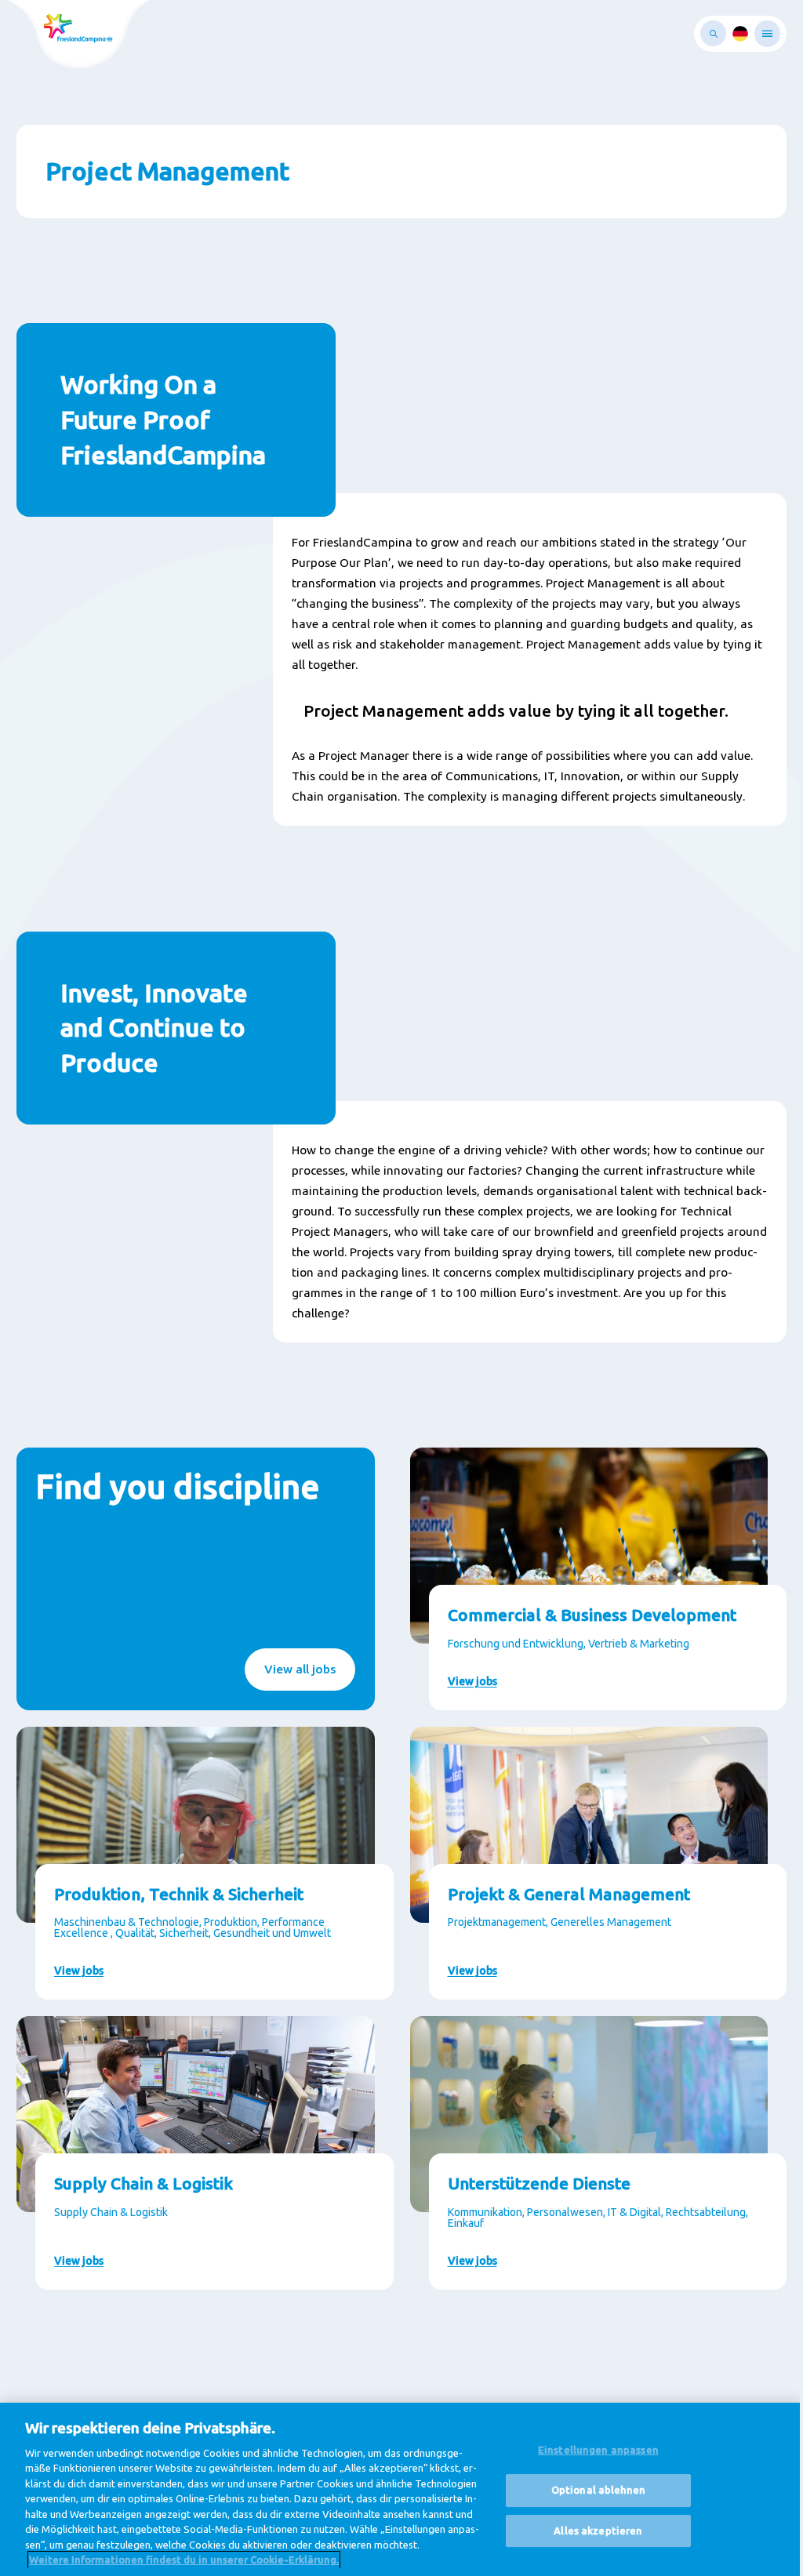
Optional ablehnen (598, 2490)
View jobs (472, 1681)
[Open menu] (767, 34)
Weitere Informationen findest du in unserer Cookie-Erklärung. (184, 2560)
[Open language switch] (740, 34)
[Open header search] (713, 33)
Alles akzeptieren (598, 2531)
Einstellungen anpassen (598, 2451)
